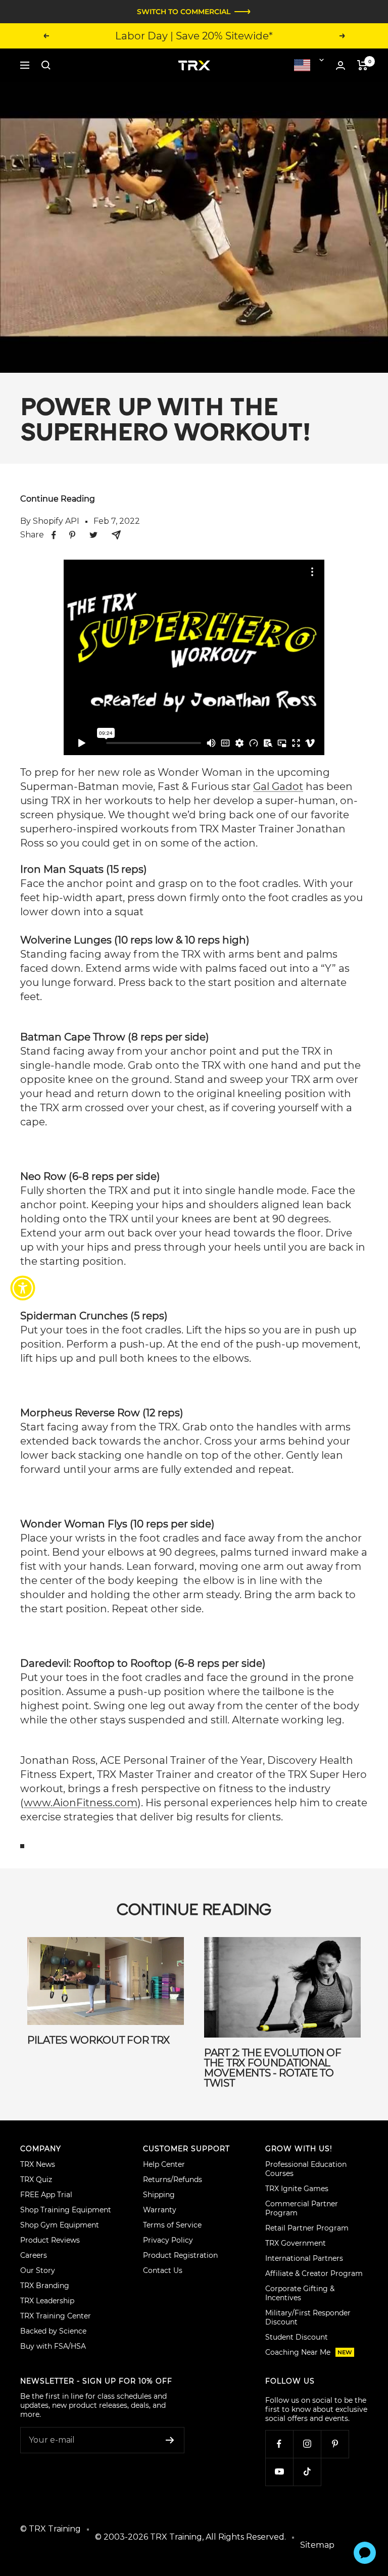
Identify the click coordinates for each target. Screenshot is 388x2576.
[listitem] (54, 535)
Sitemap (317, 2545)
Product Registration (180, 2255)
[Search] (46, 65)
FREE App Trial (46, 2195)
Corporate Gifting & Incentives (300, 2293)
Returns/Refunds (173, 2179)
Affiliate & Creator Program (314, 2273)
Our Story (38, 2270)
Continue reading (58, 499)
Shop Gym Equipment (60, 2225)
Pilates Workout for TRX (99, 2040)
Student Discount (297, 2337)
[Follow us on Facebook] (279, 2444)
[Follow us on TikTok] (307, 2472)
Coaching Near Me (309, 2352)
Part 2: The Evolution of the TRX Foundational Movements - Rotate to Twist (273, 2068)
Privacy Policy (168, 2240)
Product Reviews (50, 2240)
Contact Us (163, 2270)
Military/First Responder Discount (308, 2317)
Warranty (160, 2210)
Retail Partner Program (307, 2228)
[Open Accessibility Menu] (23, 1288)
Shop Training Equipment (66, 2210)
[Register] (170, 2440)
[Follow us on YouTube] (279, 2472)
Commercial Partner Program (302, 2208)
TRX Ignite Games (297, 2189)
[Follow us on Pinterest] (335, 2444)
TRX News (38, 2164)
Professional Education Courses (306, 2169)
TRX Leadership (47, 2301)
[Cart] (362, 65)
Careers (34, 2255)
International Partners (304, 2258)
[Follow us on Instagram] (307, 2444)
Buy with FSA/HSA (53, 2346)
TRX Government (296, 2243)
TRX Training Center (56, 2316)
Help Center (164, 2164)
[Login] (341, 65)
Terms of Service (172, 2225)
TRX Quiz (36, 2179)
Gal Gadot (278, 786)
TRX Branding (45, 2286)
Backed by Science (53, 2331)
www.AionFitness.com (81, 1803)
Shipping (159, 2195)
